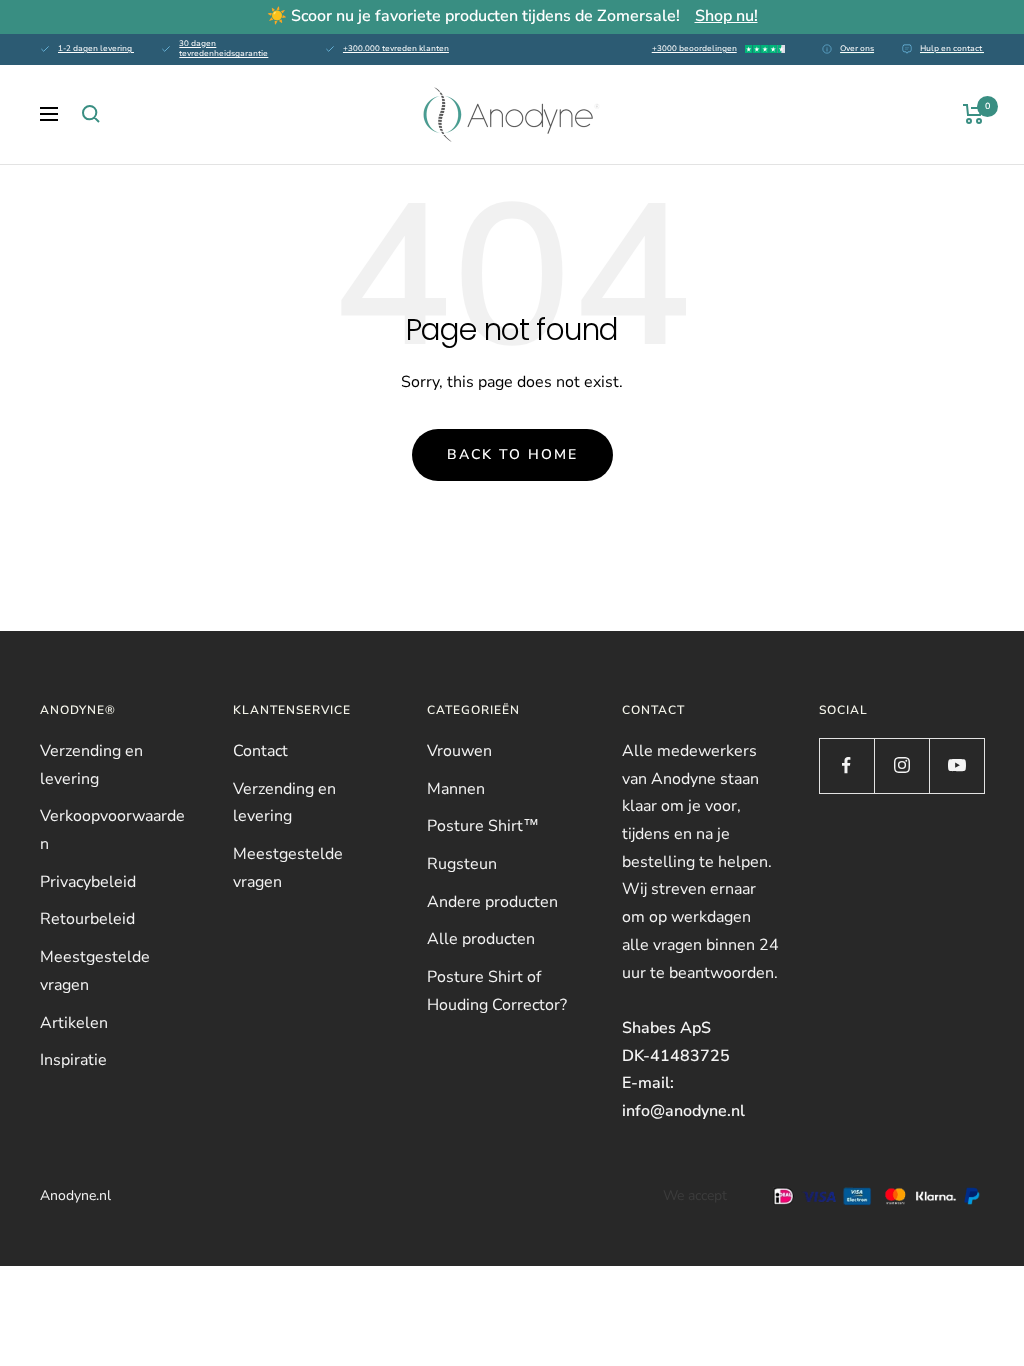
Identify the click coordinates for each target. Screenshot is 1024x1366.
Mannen (456, 789)
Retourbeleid (87, 919)
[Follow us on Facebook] (846, 765)
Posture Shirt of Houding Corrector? (497, 991)
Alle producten (481, 939)
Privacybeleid (88, 882)
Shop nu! (726, 16)
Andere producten (492, 902)
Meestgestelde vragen (95, 971)
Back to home (512, 454)
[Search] (91, 114)
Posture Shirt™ (483, 826)
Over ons (857, 48)
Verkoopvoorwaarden (112, 830)
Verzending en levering (91, 765)
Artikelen (74, 1023)
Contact (260, 751)
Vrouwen (459, 751)
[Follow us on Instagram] (901, 765)
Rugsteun (462, 864)
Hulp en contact (952, 48)
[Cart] (973, 114)
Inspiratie (73, 1060)
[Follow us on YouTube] (956, 765)
